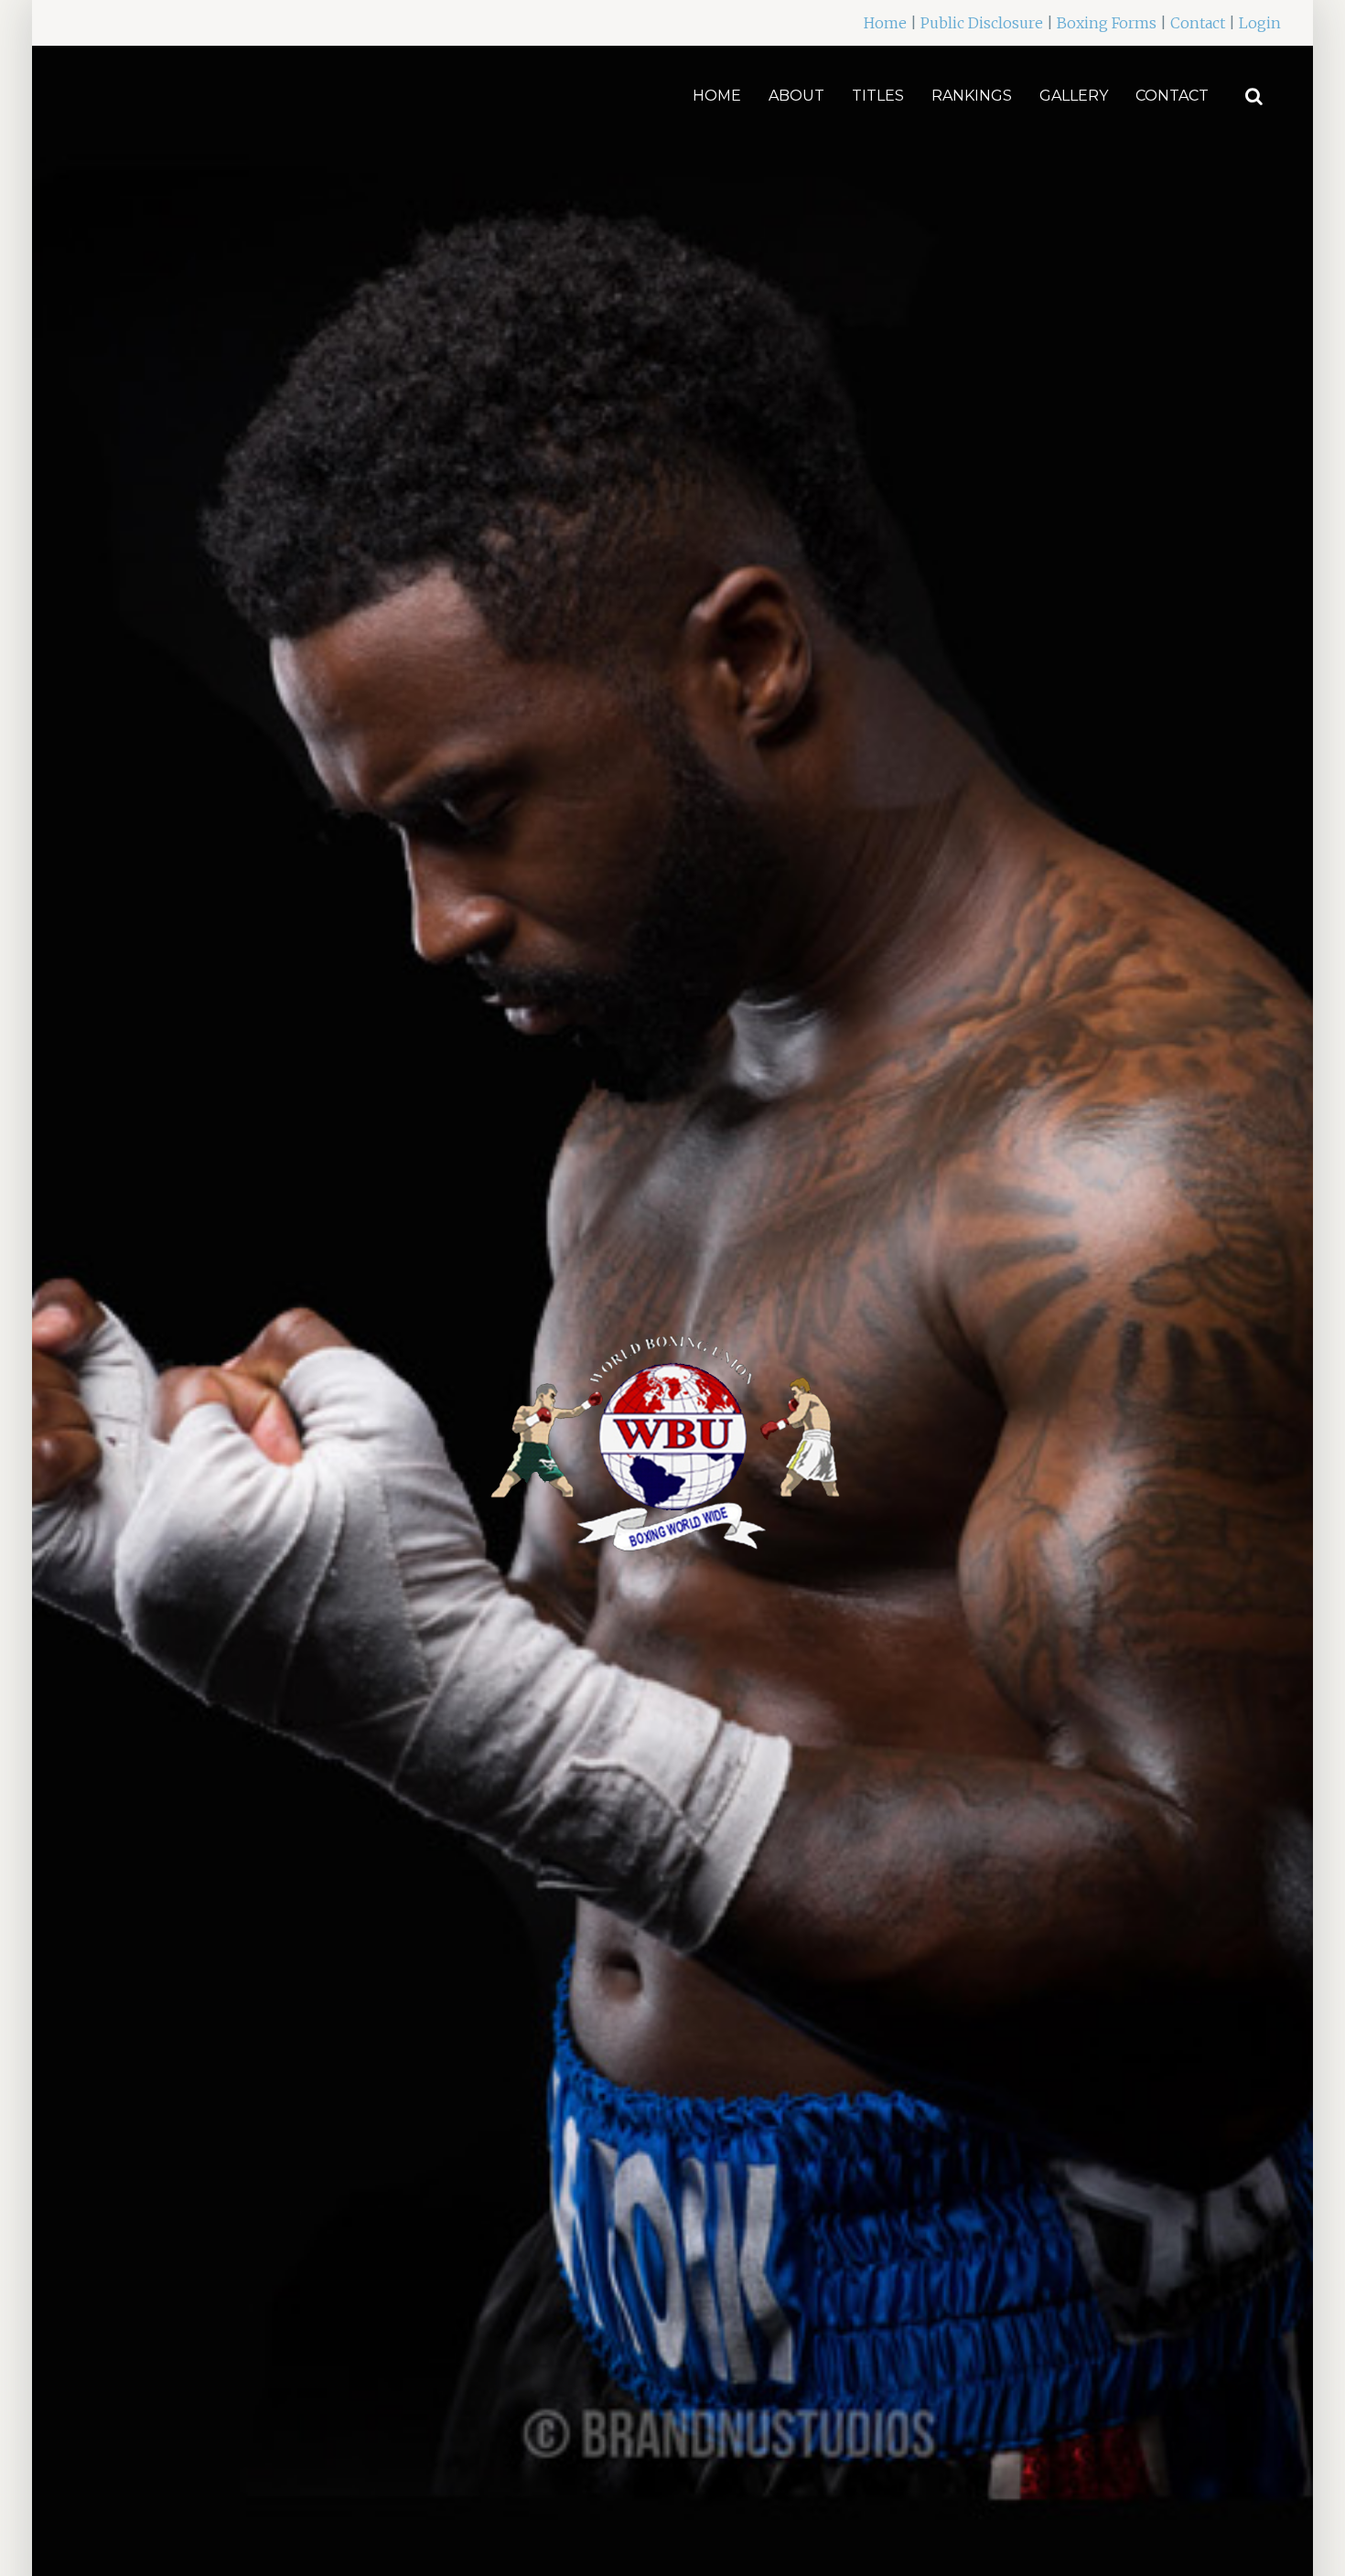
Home (885, 23)
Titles (878, 96)
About (796, 96)
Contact (1198, 23)
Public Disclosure (982, 23)
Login (1260, 23)
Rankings (972, 96)
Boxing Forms (1107, 23)
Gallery (1074, 96)
